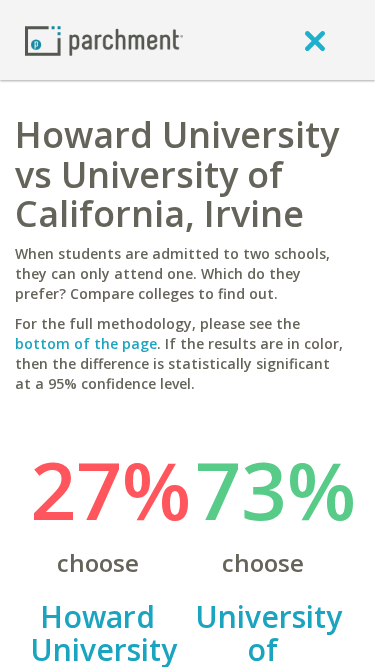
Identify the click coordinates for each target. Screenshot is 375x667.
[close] (315, 40)
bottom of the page (86, 343)
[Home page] (104, 39)
